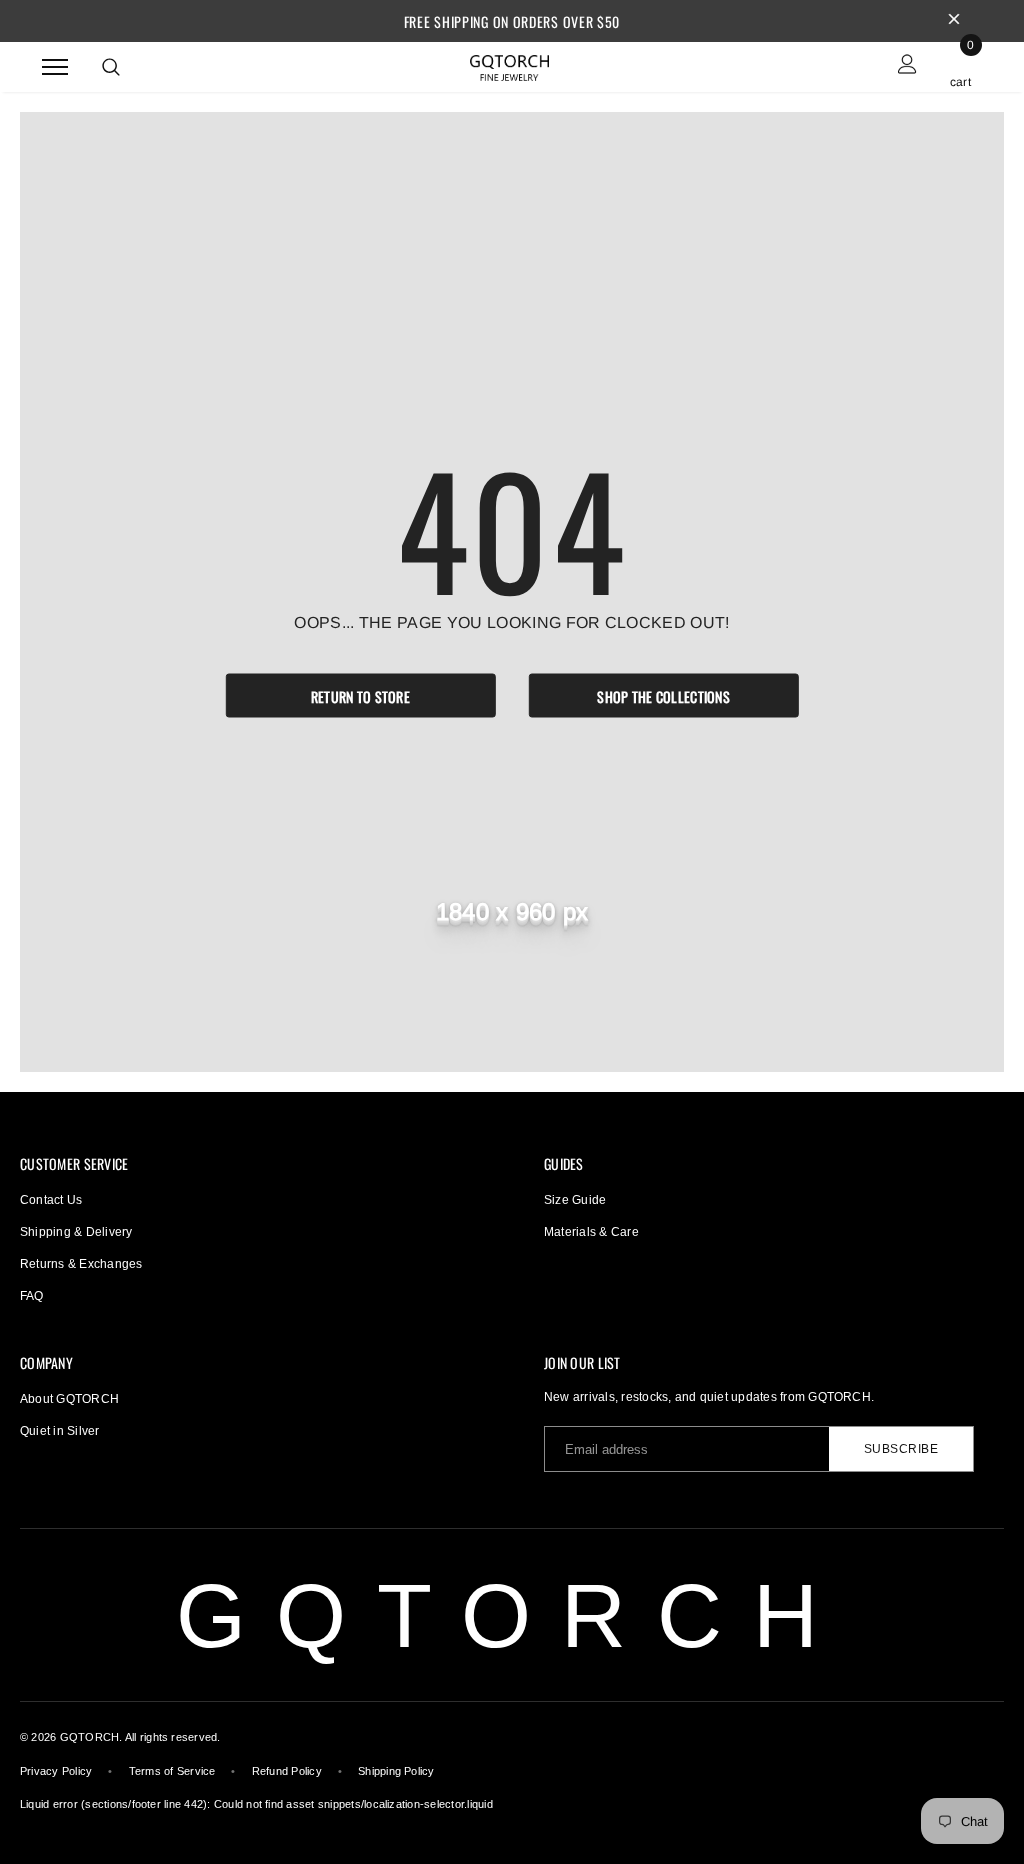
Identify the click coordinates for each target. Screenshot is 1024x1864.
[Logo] (510, 65)
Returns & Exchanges (81, 1264)
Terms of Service (172, 1771)
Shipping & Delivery (76, 1232)
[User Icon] (907, 66)
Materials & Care (591, 1232)
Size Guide (575, 1200)
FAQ (32, 1296)
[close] (954, 21)
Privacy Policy (56, 1771)
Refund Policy (287, 1771)
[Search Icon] (111, 67)
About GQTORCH (69, 1399)
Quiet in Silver (60, 1431)
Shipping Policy (396, 1771)
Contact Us (51, 1200)
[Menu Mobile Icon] (55, 66)
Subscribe (901, 1449)
